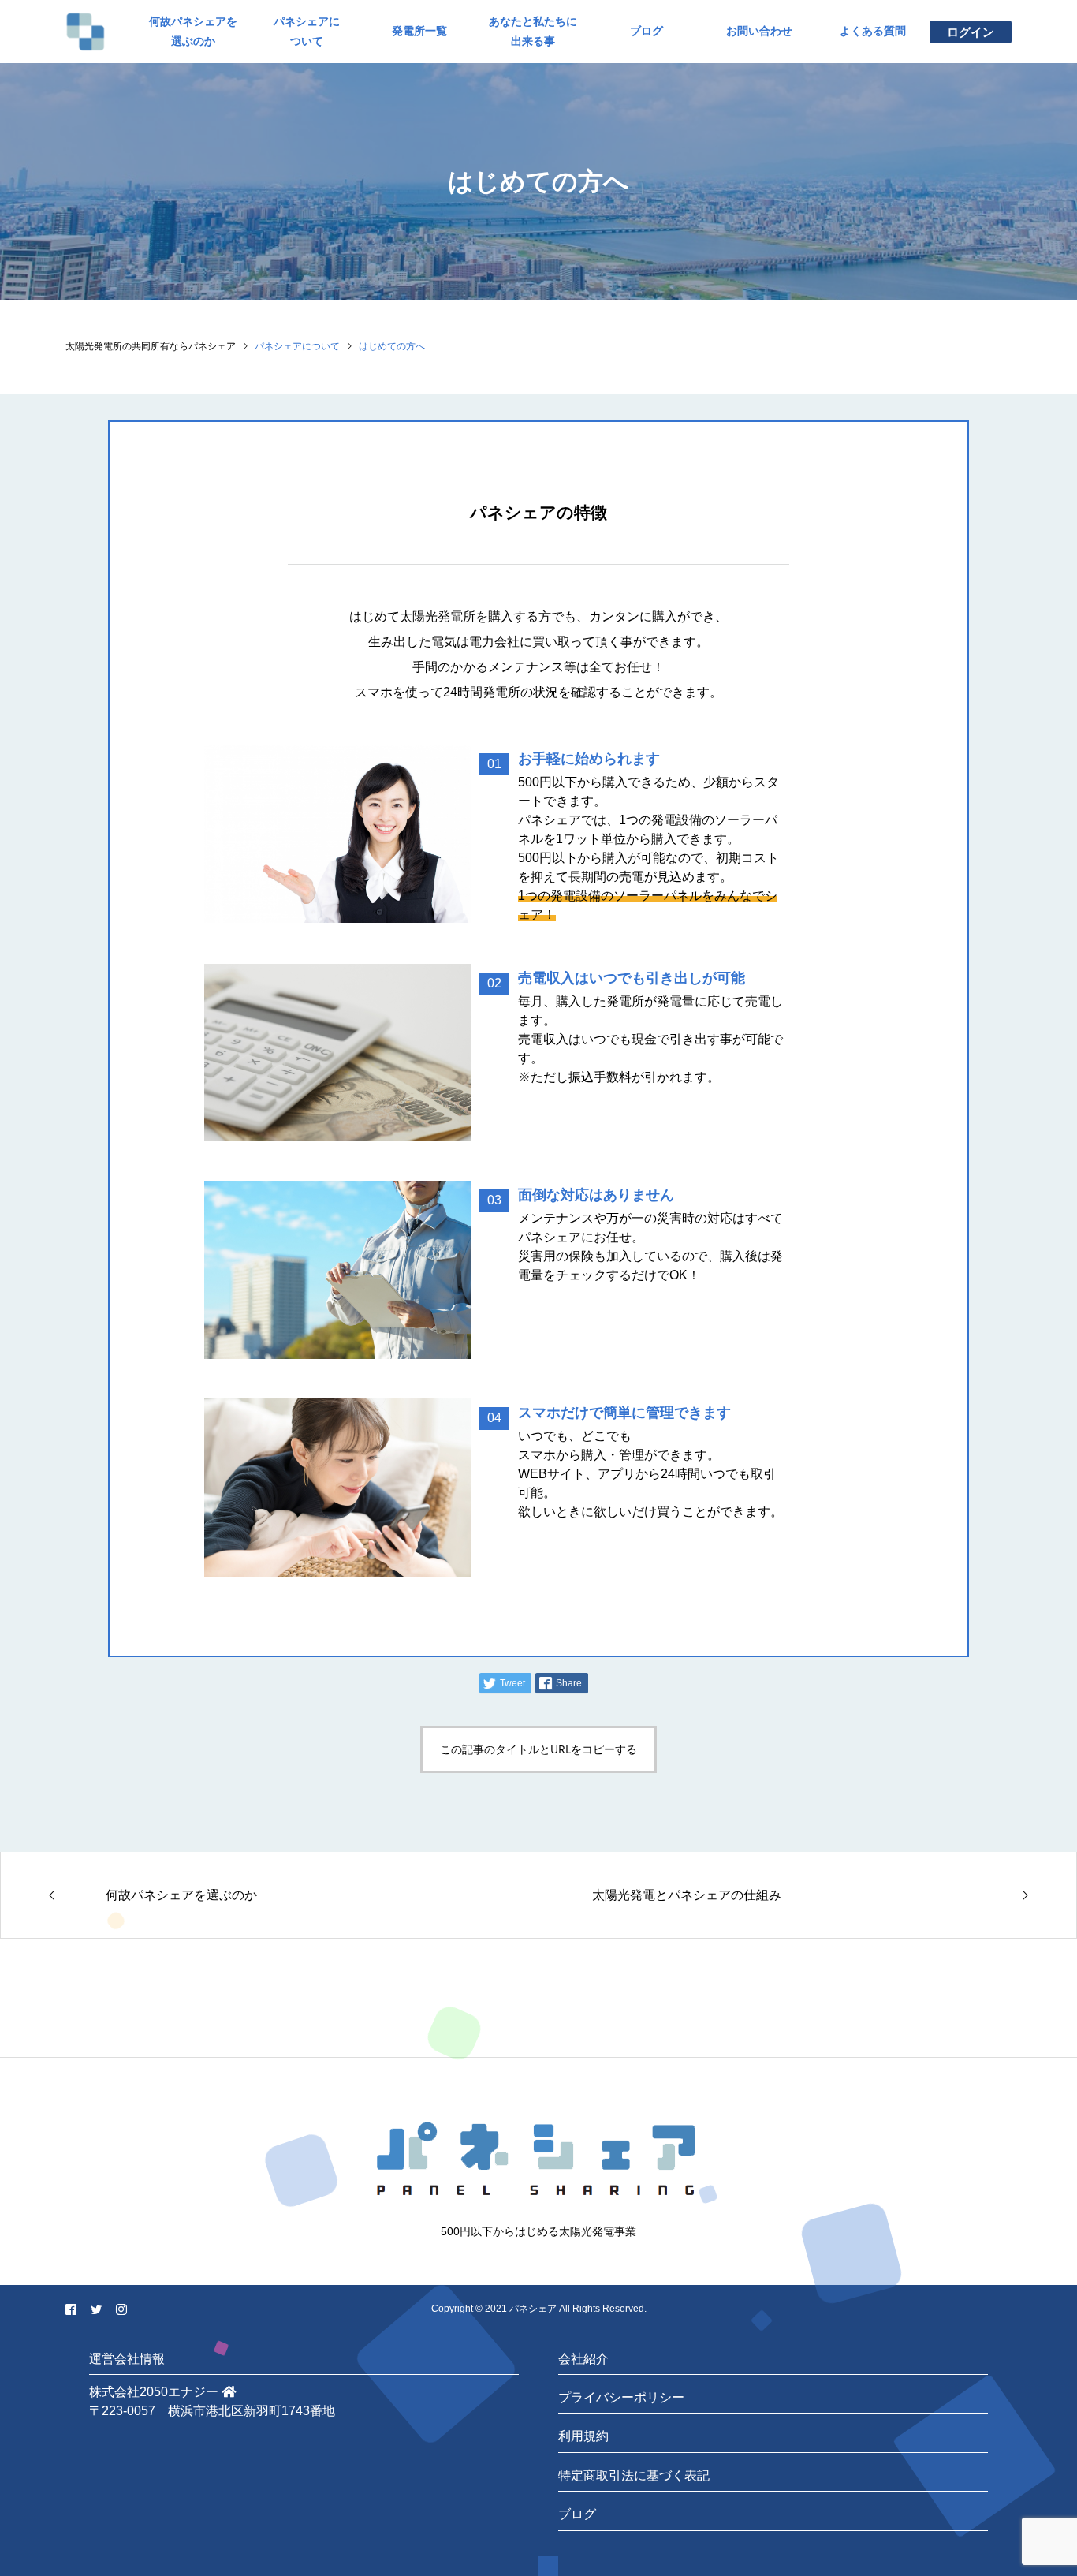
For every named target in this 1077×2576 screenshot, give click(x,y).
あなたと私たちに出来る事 (533, 31)
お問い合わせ (759, 31)
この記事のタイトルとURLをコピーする (538, 1749)
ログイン (971, 32)
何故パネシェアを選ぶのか (193, 31)
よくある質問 (873, 31)
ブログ (647, 31)
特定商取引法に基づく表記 (634, 2475)
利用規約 (583, 2436)
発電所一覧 (419, 31)
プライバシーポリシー (621, 2397)
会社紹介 (583, 2359)
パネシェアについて (307, 31)
